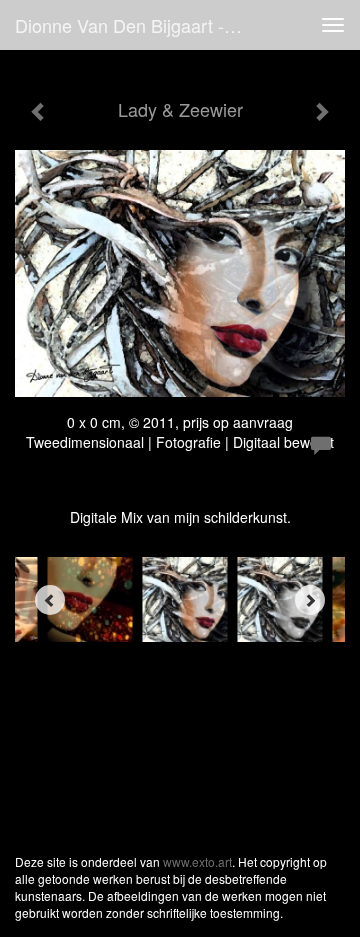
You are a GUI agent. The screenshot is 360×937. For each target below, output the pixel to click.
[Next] (310, 600)
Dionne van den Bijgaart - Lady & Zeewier (138, 25)
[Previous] (50, 600)
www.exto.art (197, 861)
